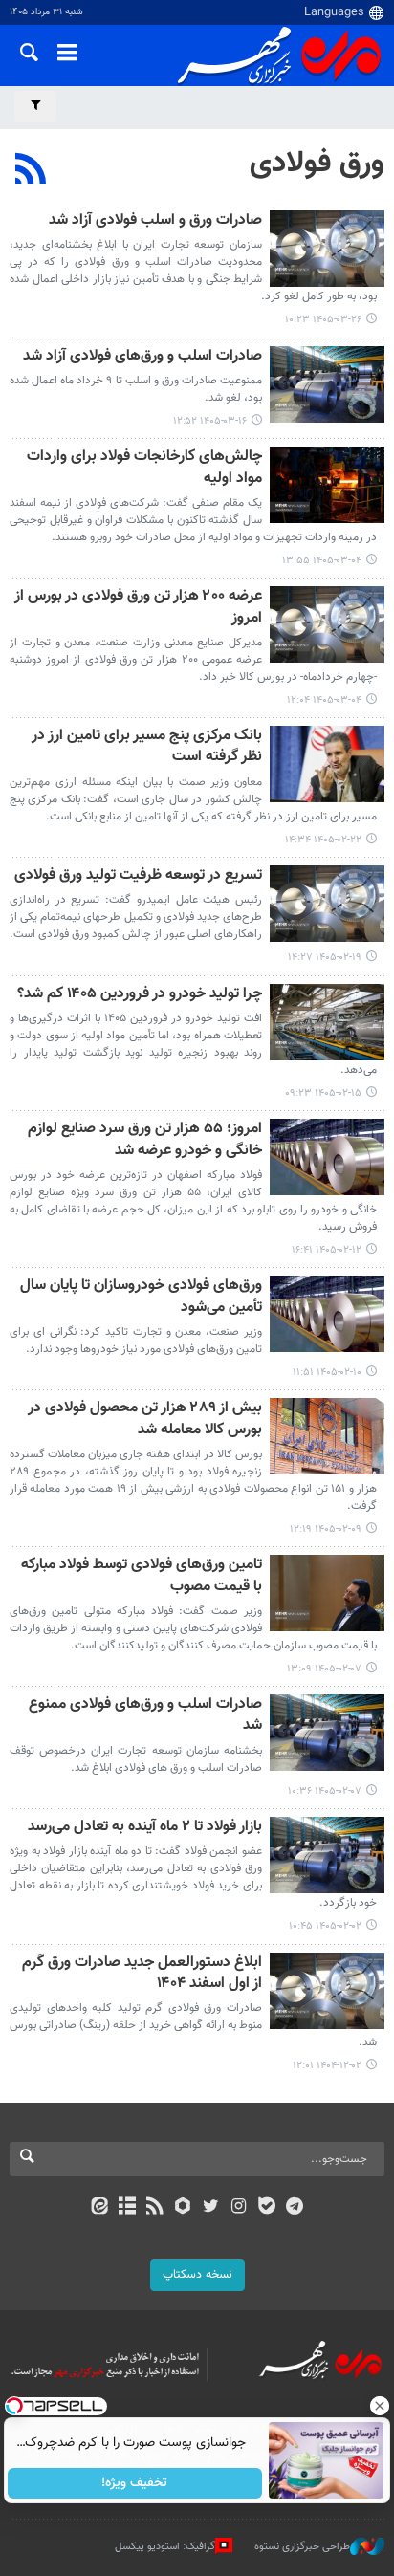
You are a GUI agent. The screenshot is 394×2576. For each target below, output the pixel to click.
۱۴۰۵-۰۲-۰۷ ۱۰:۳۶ (325, 1791)
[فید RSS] (155, 2208)
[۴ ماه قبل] (327, 1855)
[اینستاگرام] (239, 2208)
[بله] (266, 2208)
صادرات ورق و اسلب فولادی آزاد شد (155, 221)
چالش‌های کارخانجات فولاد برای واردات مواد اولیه (144, 468)
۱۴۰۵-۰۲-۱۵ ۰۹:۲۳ (323, 1093)
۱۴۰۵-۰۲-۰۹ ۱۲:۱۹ (326, 1529)
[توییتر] (211, 2208)
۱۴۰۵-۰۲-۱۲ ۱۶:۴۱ (327, 1250)
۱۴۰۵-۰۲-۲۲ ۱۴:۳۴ (323, 840)
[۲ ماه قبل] (327, 249)
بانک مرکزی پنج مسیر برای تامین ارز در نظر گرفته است (147, 747)
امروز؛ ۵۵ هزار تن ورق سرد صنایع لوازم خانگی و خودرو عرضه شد (145, 1140)
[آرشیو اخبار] (127, 2208)
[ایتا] (99, 2208)
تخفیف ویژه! (135, 2483)
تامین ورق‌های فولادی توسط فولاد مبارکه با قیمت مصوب (142, 1576)
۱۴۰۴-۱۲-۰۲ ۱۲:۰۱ (327, 2066)
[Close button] (380, 2406)
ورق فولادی (317, 164)
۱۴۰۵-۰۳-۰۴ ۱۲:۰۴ (324, 700)
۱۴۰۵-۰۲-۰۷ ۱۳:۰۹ (324, 1669)
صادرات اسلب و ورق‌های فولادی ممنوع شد (145, 1716)
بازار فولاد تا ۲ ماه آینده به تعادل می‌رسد (145, 1828)
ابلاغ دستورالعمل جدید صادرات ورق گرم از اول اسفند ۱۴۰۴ (142, 1974)
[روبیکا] (183, 2208)
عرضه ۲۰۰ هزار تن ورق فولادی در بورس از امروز (138, 608)
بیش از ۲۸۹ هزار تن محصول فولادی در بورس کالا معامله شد (145, 1419)
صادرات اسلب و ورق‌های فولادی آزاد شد (142, 357)
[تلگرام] (295, 2208)
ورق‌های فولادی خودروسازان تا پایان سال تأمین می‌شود (141, 1297)
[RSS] (31, 171)
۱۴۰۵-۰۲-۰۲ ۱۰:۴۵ (325, 1926)
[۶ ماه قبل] (327, 1991)
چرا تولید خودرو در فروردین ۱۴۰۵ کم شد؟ (140, 995)
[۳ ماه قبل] (327, 764)
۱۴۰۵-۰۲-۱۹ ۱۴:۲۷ (325, 958)
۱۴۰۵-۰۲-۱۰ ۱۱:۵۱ (327, 1373)
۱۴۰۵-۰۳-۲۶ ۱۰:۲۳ (323, 320)
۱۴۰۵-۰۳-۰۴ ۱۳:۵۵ (322, 561)
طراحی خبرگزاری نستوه (302, 2547)
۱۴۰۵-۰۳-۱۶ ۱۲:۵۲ (210, 421)
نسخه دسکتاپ (197, 2275)
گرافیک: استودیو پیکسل (165, 2547)
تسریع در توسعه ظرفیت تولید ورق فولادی (138, 876)
